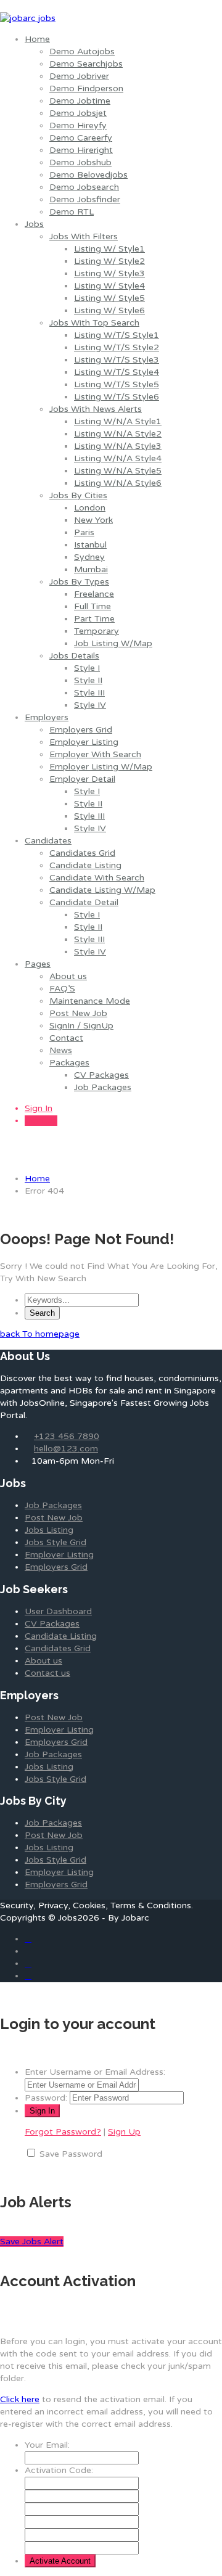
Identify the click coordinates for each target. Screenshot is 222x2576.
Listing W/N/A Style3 (118, 446)
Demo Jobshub (80, 162)
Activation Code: (59, 2470)
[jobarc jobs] (28, 18)
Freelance (94, 594)
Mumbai (91, 569)
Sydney (89, 557)
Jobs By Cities (78, 495)
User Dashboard (58, 1611)
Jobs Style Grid (55, 1542)
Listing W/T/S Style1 (117, 335)
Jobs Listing (49, 1530)
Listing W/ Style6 (109, 310)
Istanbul (90, 545)
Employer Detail (82, 779)
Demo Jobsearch (84, 187)
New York (93, 520)
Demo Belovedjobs (88, 175)
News (61, 1050)
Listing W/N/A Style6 (118, 483)
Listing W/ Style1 (109, 249)
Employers (47, 717)
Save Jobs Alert (32, 2242)
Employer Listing (84, 742)
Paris (84, 532)
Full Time (92, 606)
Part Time (94, 619)
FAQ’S (62, 989)
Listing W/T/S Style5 (117, 384)
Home (37, 39)
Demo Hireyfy (78, 125)
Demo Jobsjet (78, 113)
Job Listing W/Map (113, 643)
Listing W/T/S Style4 (117, 372)
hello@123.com (66, 1449)
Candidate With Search (97, 878)
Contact (66, 1038)
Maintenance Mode (90, 1001)
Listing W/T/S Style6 (117, 397)
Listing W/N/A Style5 (118, 471)
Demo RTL (72, 212)
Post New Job (78, 1013)
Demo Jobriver (79, 76)
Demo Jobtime (80, 101)
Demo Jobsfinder (85, 199)
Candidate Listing (85, 865)
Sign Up (41, 1121)
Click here (20, 2399)
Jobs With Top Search (94, 323)
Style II (88, 680)
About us (68, 976)
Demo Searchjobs (86, 64)
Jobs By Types (79, 582)
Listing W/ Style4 (109, 286)
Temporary (97, 631)
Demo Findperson (86, 88)
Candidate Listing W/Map (102, 890)
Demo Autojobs (82, 51)
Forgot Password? (63, 2132)
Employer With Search (95, 754)
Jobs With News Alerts (96, 409)
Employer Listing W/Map (101, 767)
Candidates (48, 841)
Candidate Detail (84, 902)
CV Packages (101, 1075)
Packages (69, 1063)
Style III (89, 693)
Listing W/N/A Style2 (118, 434)
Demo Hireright (81, 150)
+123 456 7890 (67, 1436)
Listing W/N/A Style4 (118, 458)
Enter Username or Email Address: (95, 2072)
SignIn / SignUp (81, 1026)
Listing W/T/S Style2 (117, 347)
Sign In (39, 1108)
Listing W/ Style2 (109, 261)
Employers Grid (81, 730)
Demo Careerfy (81, 138)
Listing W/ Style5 (109, 298)
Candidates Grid (82, 853)
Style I (87, 668)
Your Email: (47, 2445)
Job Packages (103, 1087)
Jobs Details (74, 656)
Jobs (34, 224)
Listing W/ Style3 (109, 273)
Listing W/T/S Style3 (117, 360)
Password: (46, 2098)
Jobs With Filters (84, 236)
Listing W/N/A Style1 (118, 421)
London (90, 508)
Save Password (71, 2154)
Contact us (47, 1673)
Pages (38, 964)
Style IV (90, 705)
